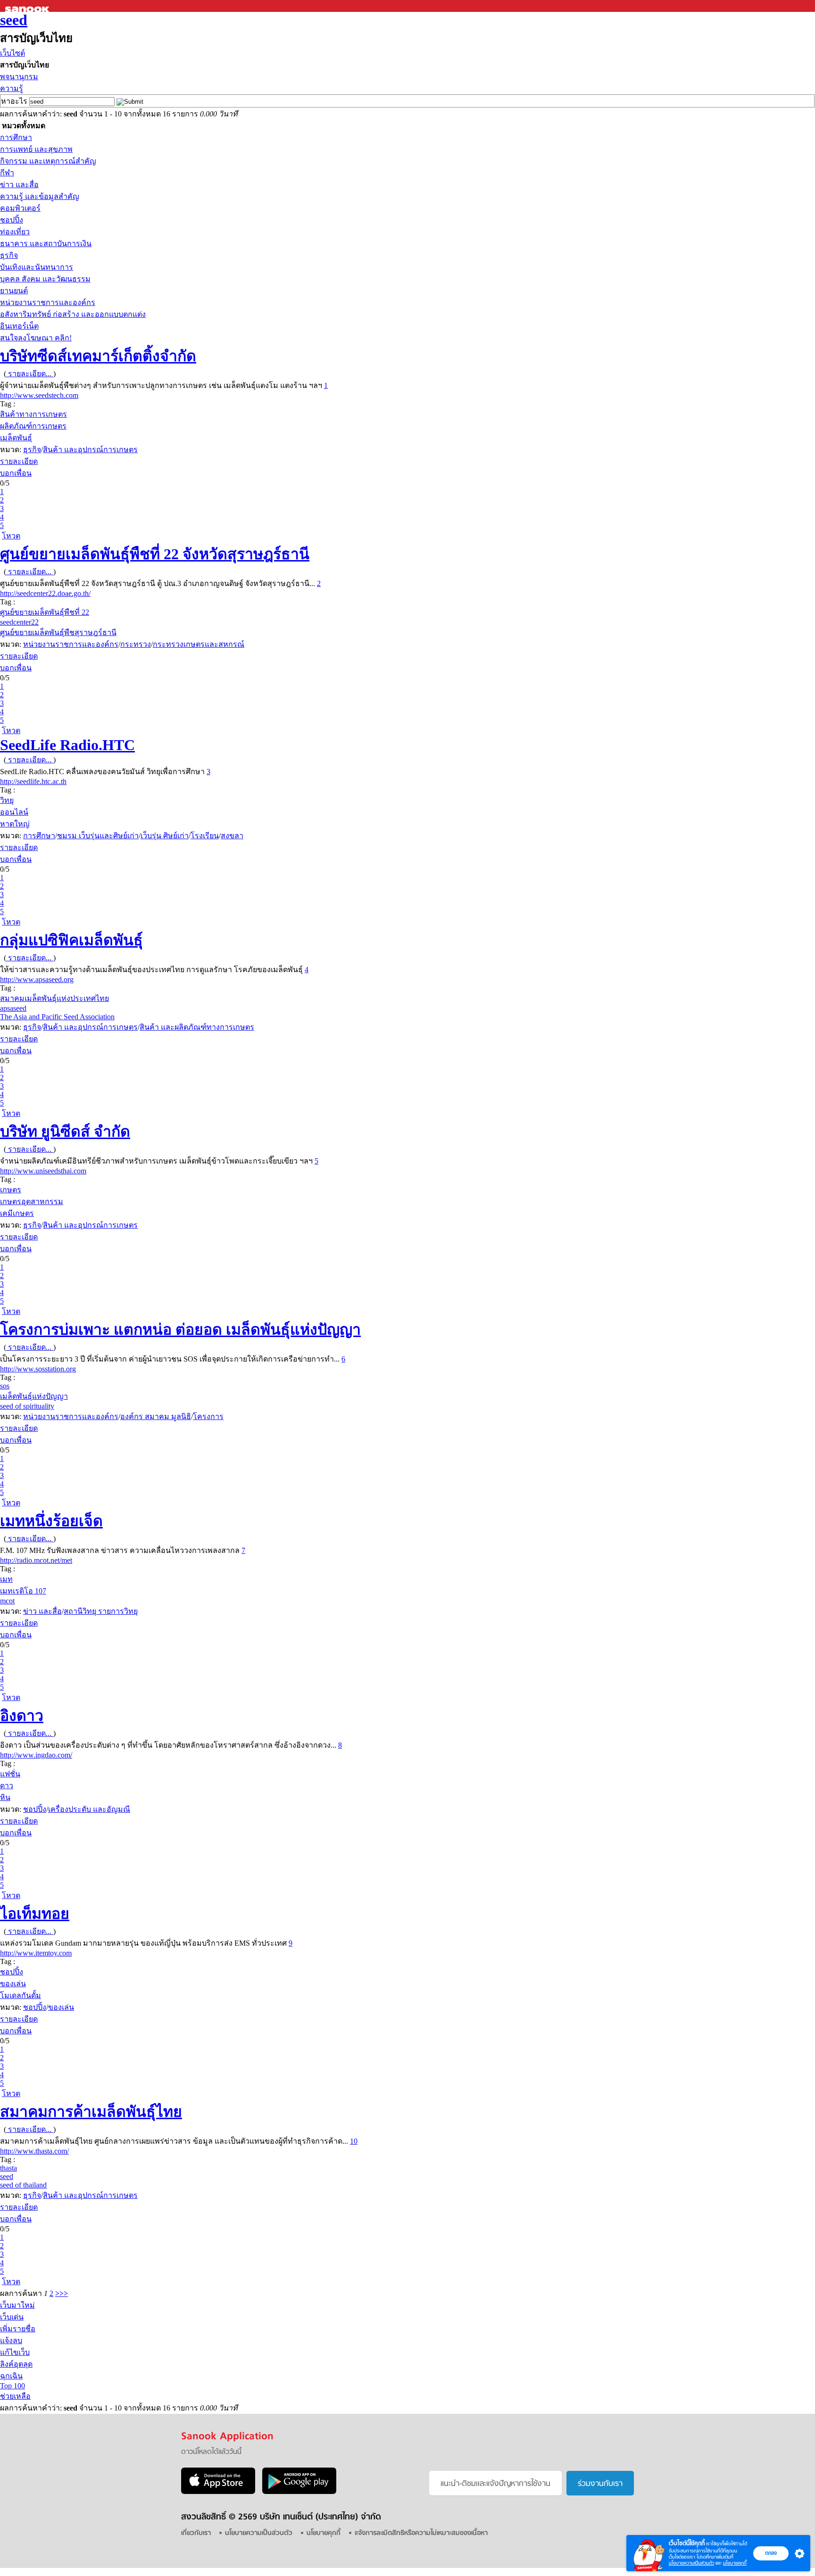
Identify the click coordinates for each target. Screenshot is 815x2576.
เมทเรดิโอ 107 (23, 1591)
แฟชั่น (10, 1774)
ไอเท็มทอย (35, 1914)
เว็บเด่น (12, 2317)
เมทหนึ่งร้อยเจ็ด (51, 1521)
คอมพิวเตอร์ (20, 208)
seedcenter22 (19, 622)
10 (354, 2141)
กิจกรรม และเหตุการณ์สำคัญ (48, 161)
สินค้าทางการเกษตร (33, 414)
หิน (5, 1797)
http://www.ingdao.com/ (36, 1755)
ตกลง (771, 2553)
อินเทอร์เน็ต (19, 326)
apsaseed (13, 1008)
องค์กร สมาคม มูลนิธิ (156, 1416)
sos (5, 1386)
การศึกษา (16, 137)
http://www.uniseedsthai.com (43, 1171)
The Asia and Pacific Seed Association (57, 1017)
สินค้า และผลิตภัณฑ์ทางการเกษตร (197, 1027)
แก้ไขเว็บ (15, 2352)
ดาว (7, 1786)
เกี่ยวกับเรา (196, 2533)
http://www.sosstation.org (38, 1369)
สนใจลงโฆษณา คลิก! (36, 338)
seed (14, 20)
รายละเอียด (19, 461)
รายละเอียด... (30, 374)
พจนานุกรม (19, 77)
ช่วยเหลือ (15, 2396)
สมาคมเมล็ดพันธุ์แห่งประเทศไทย (54, 998)
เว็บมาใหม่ (17, 2305)
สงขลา (232, 836)
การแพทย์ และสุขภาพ (36, 149)
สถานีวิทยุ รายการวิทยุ (101, 1611)
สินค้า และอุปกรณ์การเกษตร (90, 450)
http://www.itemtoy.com (36, 1953)
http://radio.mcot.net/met (36, 1560)
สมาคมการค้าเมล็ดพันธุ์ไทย (91, 2112)
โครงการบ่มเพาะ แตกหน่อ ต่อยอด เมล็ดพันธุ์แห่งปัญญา (180, 1329)
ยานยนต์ (14, 291)
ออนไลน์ (14, 812)
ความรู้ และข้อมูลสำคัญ (40, 196)
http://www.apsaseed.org (37, 979)
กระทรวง (136, 644)
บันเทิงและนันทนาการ (37, 267)
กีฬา (7, 173)
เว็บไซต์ (12, 53)
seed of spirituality (27, 1406)
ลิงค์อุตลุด (16, 2364)
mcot (7, 1601)
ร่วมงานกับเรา (600, 2484)
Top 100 (12, 2386)
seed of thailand (23, 2185)
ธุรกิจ (9, 255)
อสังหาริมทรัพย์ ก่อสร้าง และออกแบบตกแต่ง (73, 314)
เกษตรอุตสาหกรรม (32, 1201)
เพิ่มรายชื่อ (18, 2329)
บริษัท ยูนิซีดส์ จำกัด (65, 1131)
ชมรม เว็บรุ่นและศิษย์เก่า (98, 836)
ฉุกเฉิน (11, 2376)
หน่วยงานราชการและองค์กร (48, 302)
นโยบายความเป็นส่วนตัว (691, 2563)
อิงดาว (22, 1716)
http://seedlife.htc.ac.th (33, 781)
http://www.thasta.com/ (34, 2151)
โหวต (11, 536)
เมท (6, 1579)
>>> (62, 2293)
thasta (8, 2168)
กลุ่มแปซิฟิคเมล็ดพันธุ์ (71, 940)
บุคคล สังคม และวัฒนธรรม (45, 279)
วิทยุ (7, 800)
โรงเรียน (205, 836)
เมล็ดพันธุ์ (16, 438)
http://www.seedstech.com (39, 395)
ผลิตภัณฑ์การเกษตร (33, 426)
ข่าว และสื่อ (19, 185)
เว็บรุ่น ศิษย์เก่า (165, 836)
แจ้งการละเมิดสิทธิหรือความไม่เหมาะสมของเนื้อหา (421, 2533)
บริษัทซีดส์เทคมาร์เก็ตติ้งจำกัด (98, 356)
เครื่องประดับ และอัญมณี (89, 1809)
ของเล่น (13, 1984)
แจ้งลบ (11, 2341)
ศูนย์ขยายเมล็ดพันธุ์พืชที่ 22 (45, 612)
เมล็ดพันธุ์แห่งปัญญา (34, 1396)
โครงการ (208, 1416)
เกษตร (11, 1190)
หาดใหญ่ (15, 824)
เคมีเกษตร (17, 1213)
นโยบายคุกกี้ (735, 2563)
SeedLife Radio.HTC (67, 745)
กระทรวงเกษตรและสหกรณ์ (199, 644)
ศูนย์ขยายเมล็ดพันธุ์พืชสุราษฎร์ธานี (58, 632)
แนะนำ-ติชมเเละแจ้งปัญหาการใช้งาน (495, 2484)
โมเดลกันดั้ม (21, 1995)
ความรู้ (12, 88)
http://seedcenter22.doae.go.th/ (45, 593)
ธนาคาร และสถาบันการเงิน (46, 244)
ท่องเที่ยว (15, 232)
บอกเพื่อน (16, 473)
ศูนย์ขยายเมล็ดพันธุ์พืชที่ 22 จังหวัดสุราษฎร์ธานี (155, 554)
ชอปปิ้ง (12, 220)
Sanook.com (28, 6)
